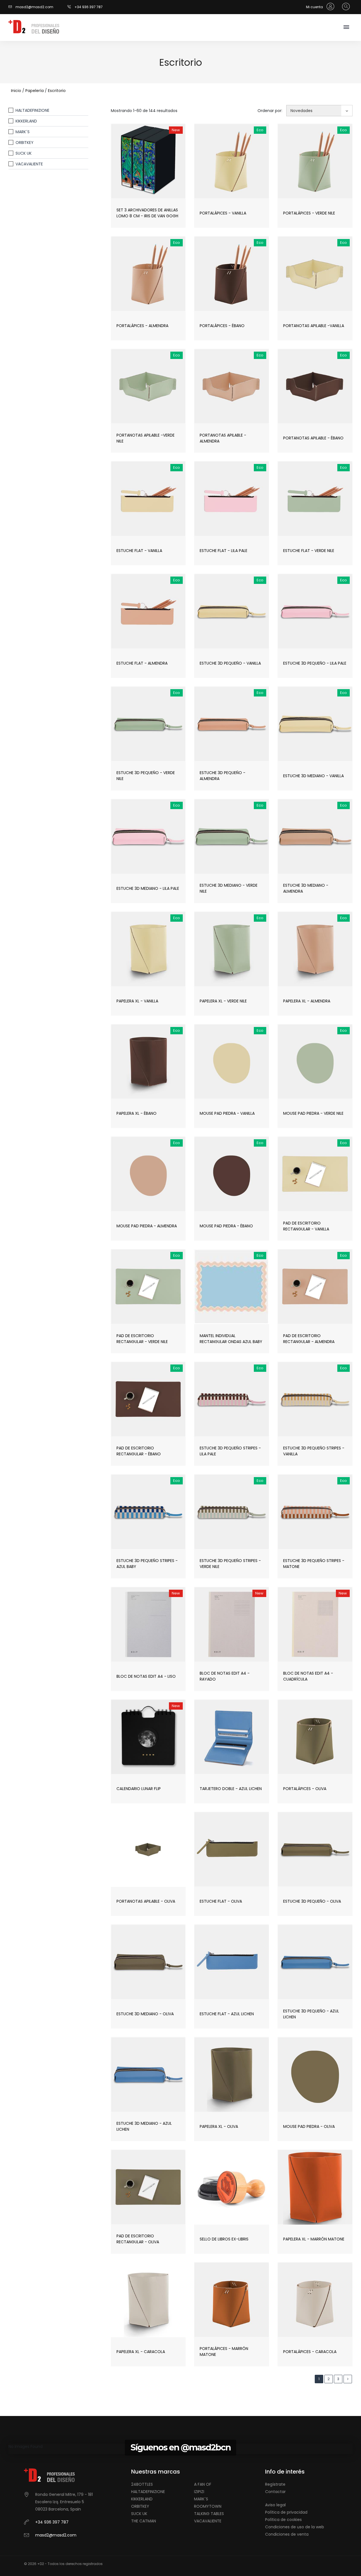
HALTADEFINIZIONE (32, 110)
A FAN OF (203, 2484)
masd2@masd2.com (34, 7)
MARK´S (23, 132)
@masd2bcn (206, 2447)
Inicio (16, 91)
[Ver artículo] (135, 176)
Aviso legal (275, 2505)
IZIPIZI (199, 2492)
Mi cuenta (315, 7)
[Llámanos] (71, 7)
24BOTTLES (142, 2484)
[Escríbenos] (12, 7)
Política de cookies (283, 2520)
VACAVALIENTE (29, 164)
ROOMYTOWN (208, 2506)
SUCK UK (24, 153)
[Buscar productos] (345, 7)
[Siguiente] (348, 2379)
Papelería (35, 91)
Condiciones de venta (287, 2534)
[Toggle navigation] (346, 28)
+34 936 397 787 (89, 7)
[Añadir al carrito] (161, 176)
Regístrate (275, 2484)
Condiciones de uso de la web (295, 2527)
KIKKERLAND (26, 121)
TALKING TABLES (209, 2514)
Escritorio (57, 91)
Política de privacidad (286, 2512)
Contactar (275, 2492)
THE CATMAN (144, 2521)
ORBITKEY (25, 143)
